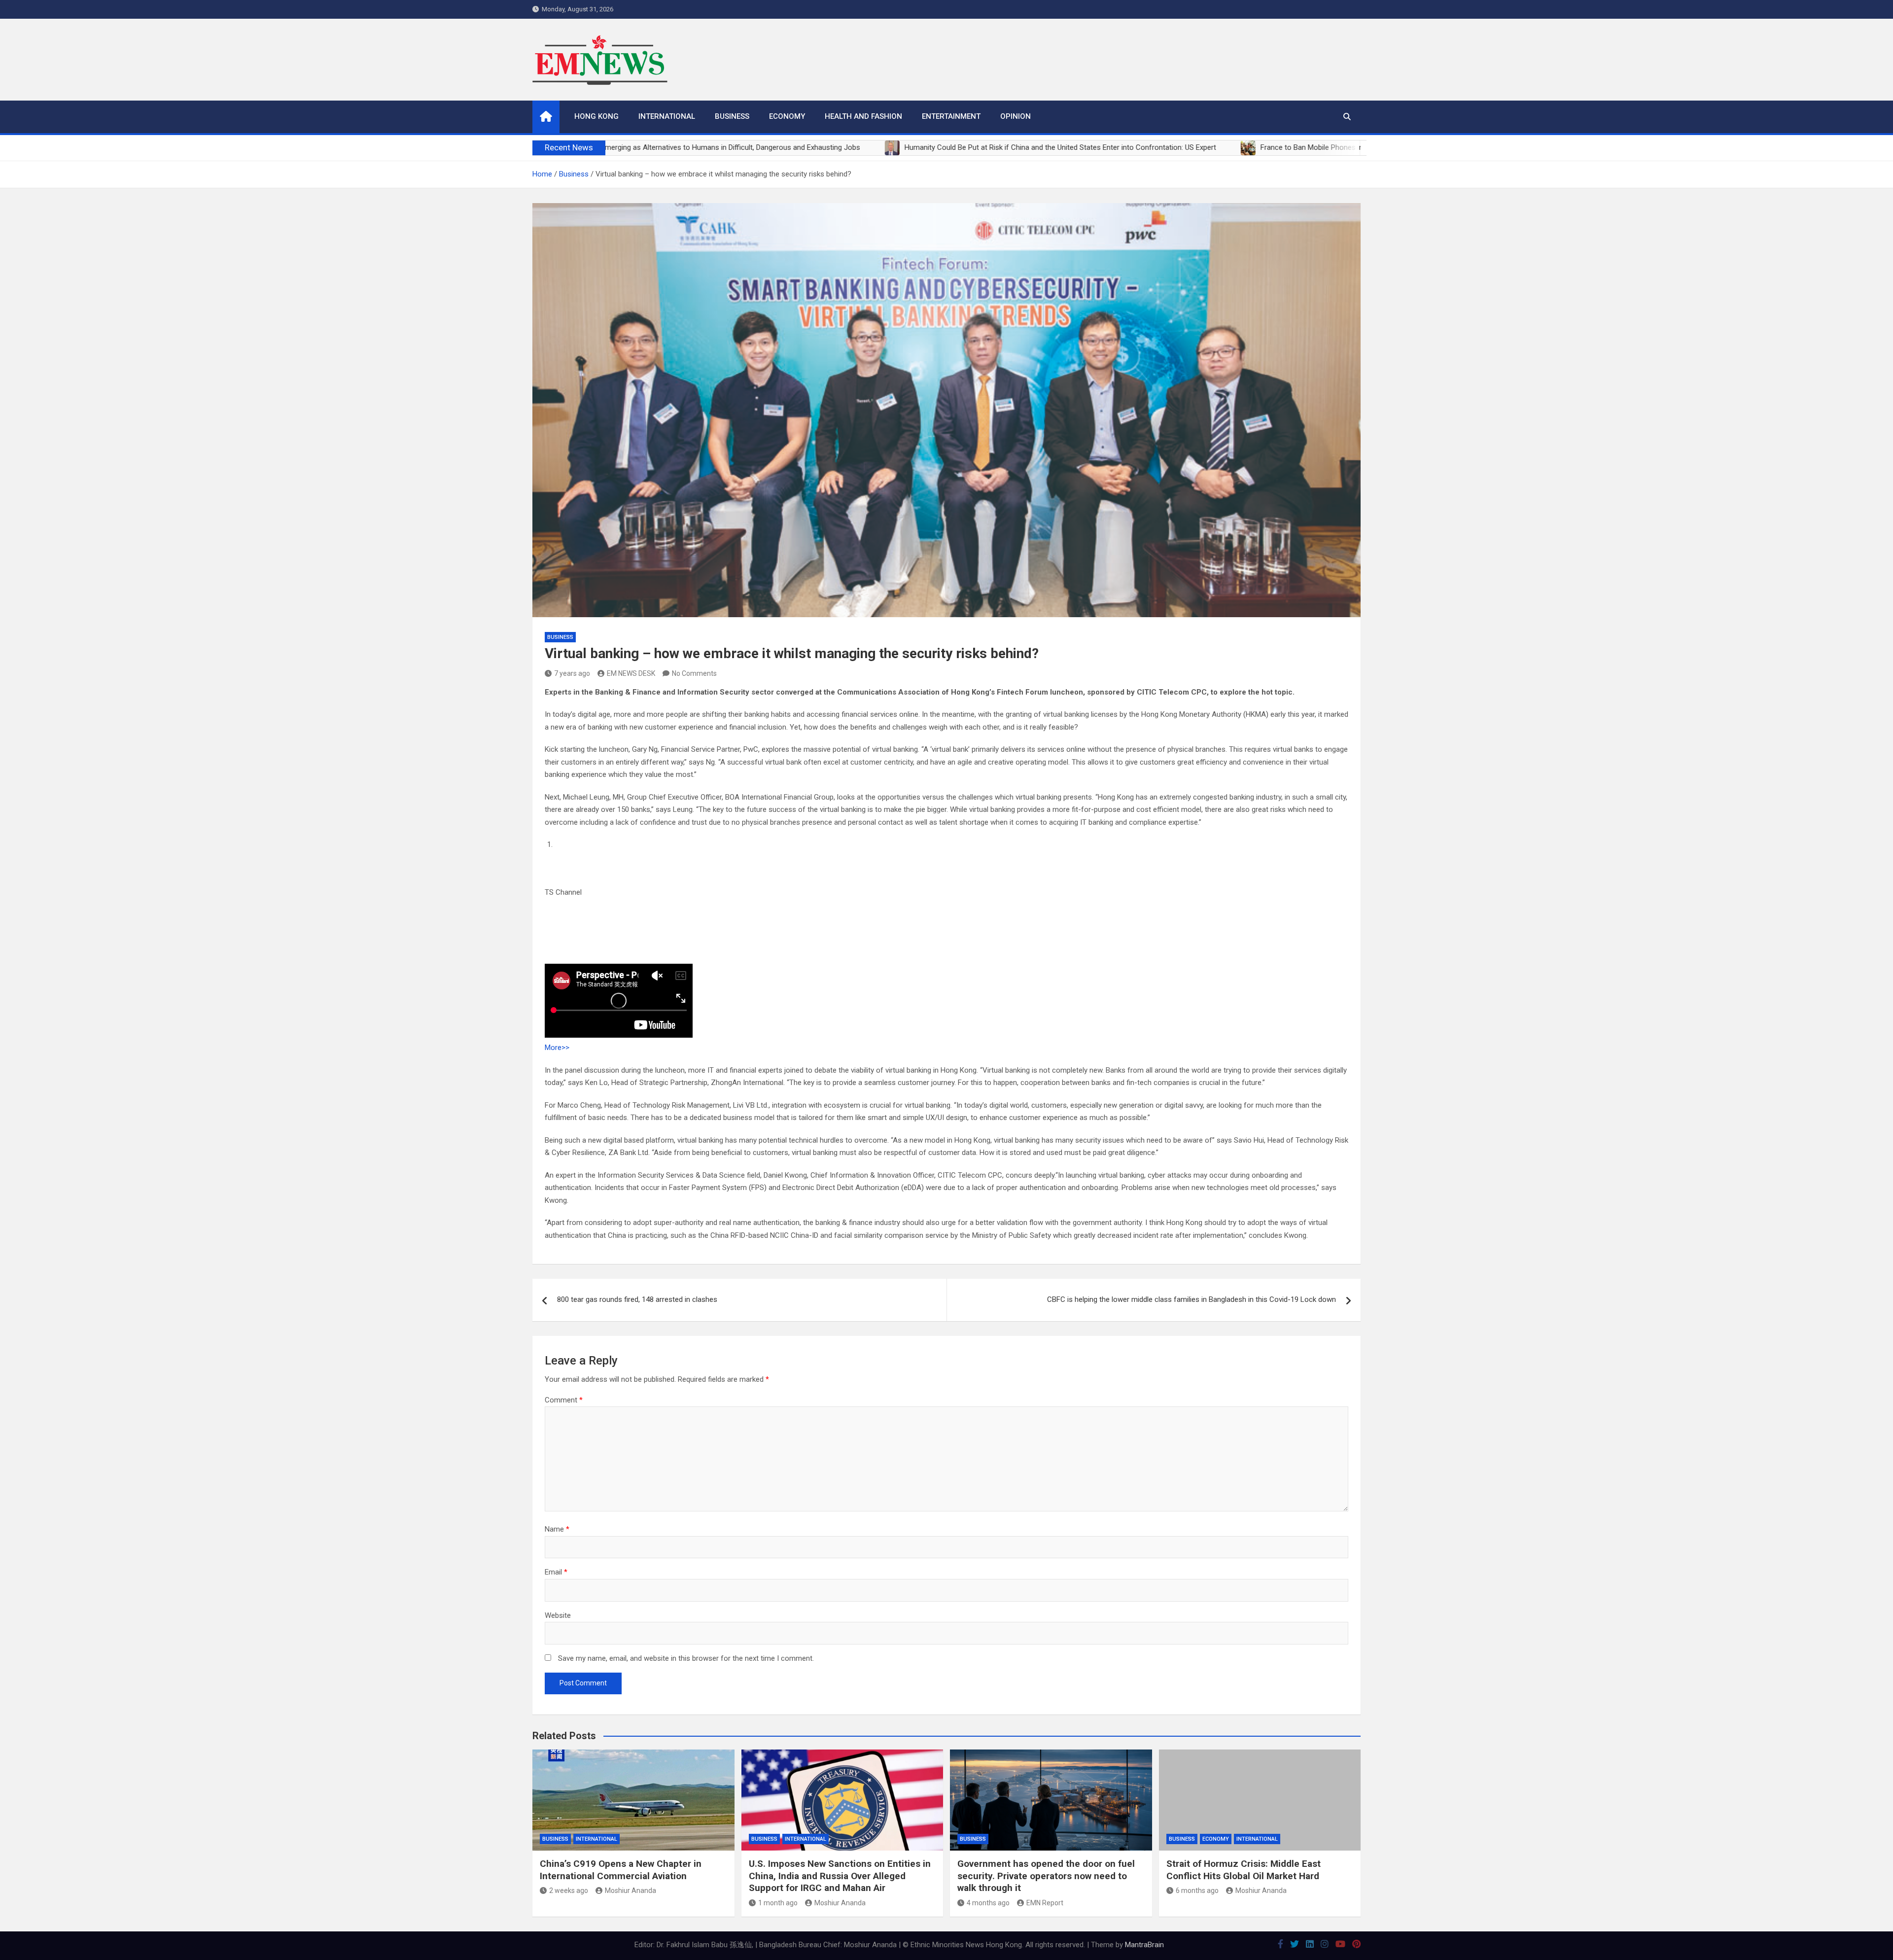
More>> (557, 1048)
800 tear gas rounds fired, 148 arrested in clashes (637, 1299)
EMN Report (1045, 1903)
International (667, 116)
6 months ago (1197, 1890)
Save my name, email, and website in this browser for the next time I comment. (686, 1658)
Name (557, 1529)
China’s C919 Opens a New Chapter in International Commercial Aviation (621, 1870)
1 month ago (778, 1903)
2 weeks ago (569, 1890)
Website (558, 1615)
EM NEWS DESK (631, 673)
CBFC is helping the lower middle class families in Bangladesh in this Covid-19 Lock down (1192, 1299)
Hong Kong (596, 116)
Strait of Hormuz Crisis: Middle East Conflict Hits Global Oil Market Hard (1244, 1870)
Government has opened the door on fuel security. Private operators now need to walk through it (1046, 1876)
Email (556, 1572)
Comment (564, 1400)
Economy (787, 116)
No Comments (694, 673)
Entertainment (951, 116)
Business (732, 116)
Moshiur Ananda (631, 1890)
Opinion (1016, 116)
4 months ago (988, 1903)
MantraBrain (1144, 1945)
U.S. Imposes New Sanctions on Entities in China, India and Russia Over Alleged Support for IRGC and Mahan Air (840, 1876)
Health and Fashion (863, 116)
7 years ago (572, 673)
